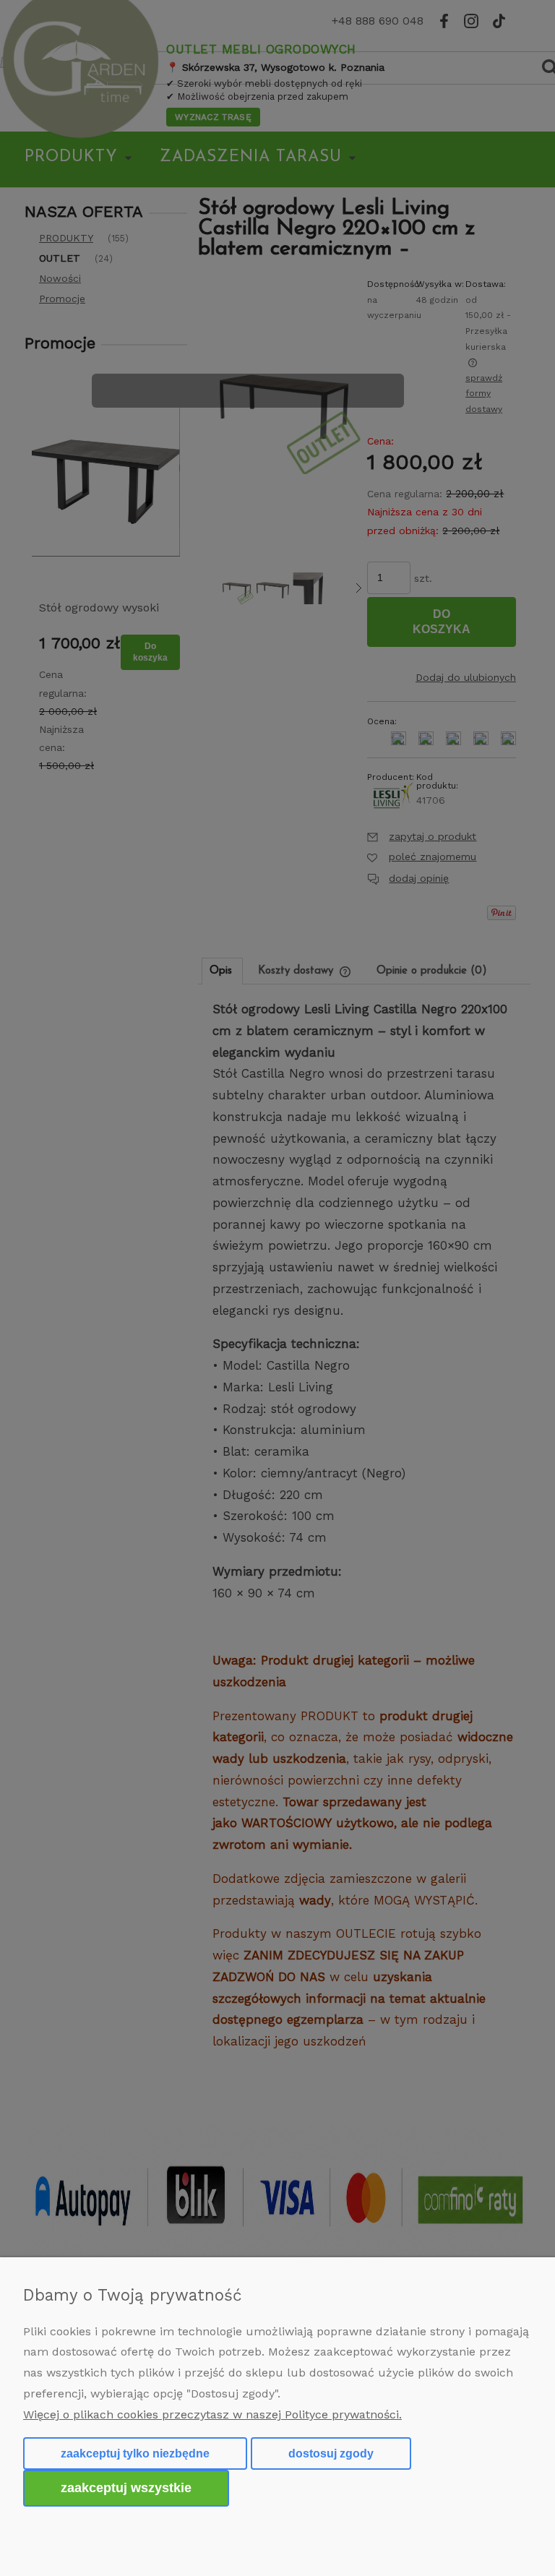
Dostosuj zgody (331, 2453)
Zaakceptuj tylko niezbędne (135, 2453)
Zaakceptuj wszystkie (126, 2487)
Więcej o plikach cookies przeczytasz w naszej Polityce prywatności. (212, 2414)
